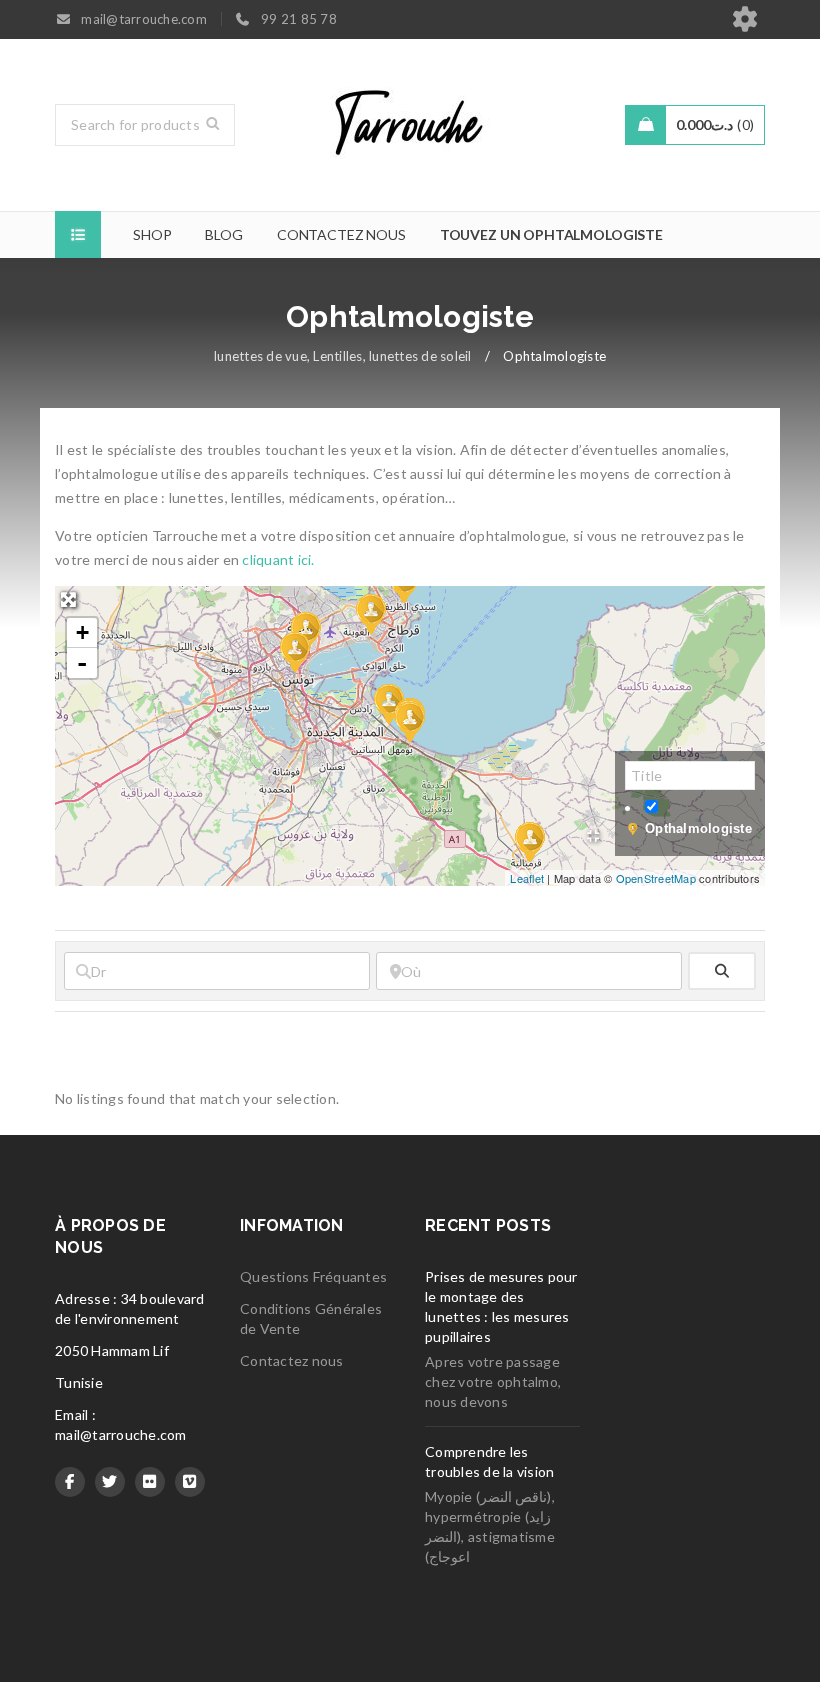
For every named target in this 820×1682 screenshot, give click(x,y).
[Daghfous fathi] (370, 613)
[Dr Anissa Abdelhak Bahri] (409, 721)
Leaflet (527, 878)
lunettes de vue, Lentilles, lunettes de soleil (343, 356)
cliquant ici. (278, 559)
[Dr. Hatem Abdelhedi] (294, 651)
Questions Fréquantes (313, 1276)
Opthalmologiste (698, 828)
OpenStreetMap (656, 878)
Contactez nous (292, 1360)
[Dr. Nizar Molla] (529, 841)
